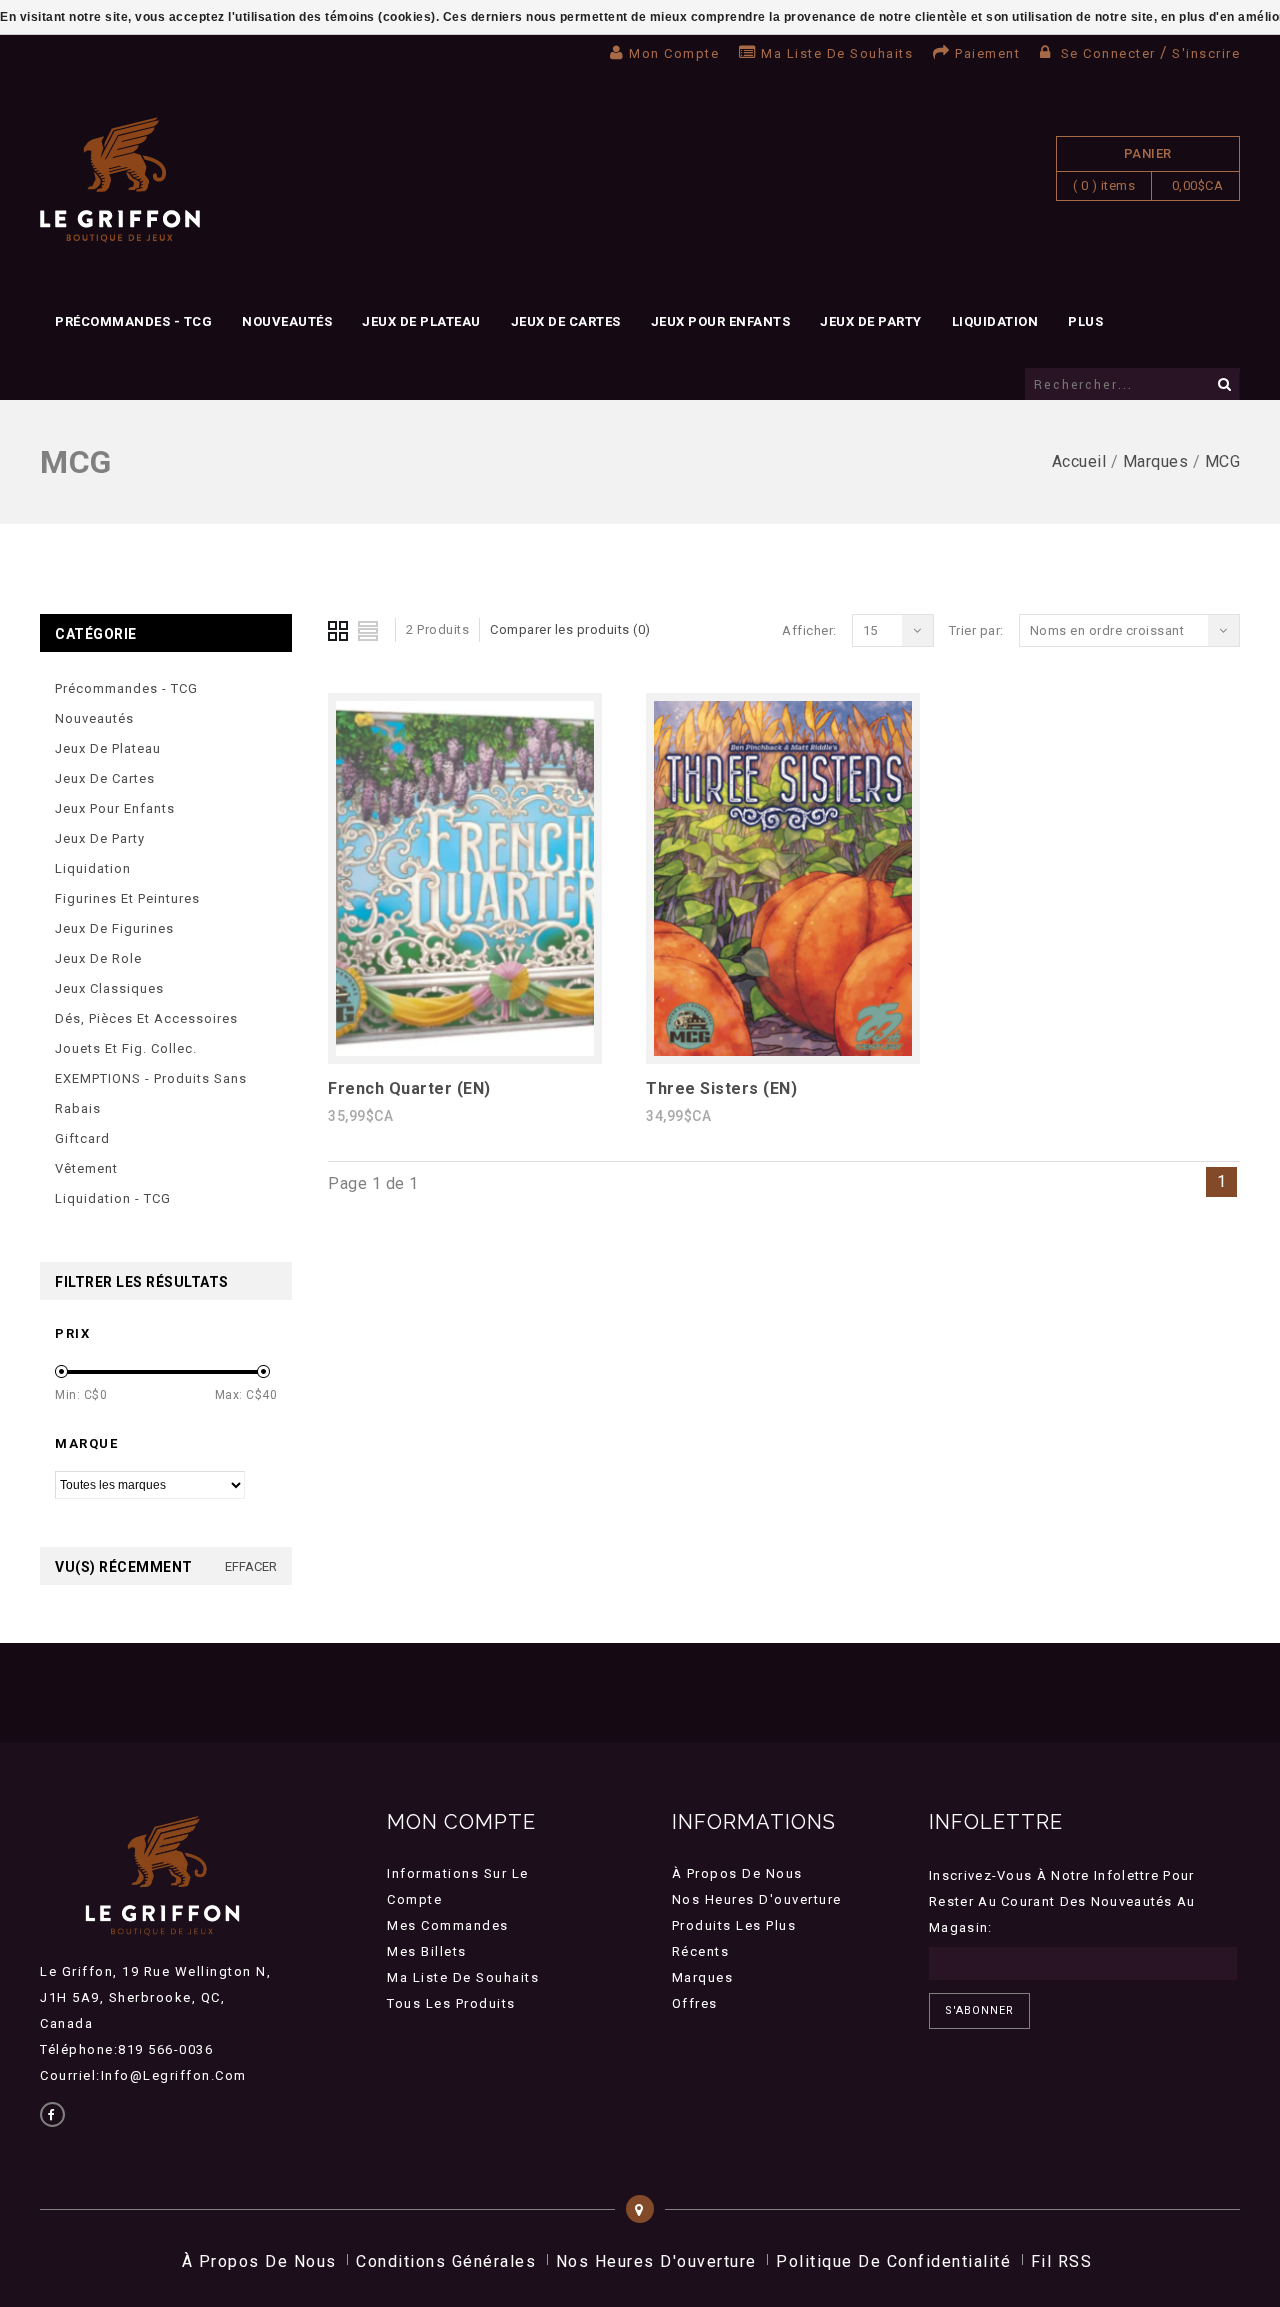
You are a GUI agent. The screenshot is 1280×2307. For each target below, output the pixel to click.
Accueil (1079, 461)
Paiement (987, 53)
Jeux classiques (109, 988)
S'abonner (979, 2010)
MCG (1223, 461)
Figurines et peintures (127, 898)
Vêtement (86, 1168)
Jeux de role (98, 958)
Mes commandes (448, 1925)
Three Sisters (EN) (721, 1088)
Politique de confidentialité (893, 2261)
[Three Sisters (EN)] (783, 1050)
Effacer (251, 1566)
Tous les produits (451, 2003)
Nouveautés (287, 321)
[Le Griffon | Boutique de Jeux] (120, 180)
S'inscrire (1206, 53)
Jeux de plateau (421, 321)
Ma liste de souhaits (837, 53)
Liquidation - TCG (113, 1198)
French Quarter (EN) (409, 1088)
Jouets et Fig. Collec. (126, 1048)
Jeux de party (871, 321)
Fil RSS (1062, 2261)
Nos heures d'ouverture (757, 1899)
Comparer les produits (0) (570, 629)
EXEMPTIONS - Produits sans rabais (151, 1093)
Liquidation (995, 321)
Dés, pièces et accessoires (146, 1018)
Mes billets (427, 1951)
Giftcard (82, 1138)
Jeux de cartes (566, 321)
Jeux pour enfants (721, 321)
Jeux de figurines (114, 928)
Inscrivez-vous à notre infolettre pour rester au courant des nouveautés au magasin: (1062, 1901)
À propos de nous (737, 1873)
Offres (695, 2003)
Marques (1156, 461)
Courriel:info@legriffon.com (143, 2075)
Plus (1085, 321)
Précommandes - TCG (133, 321)
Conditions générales (446, 2261)
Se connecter (1108, 53)
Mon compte (674, 53)
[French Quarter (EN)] (465, 1050)
